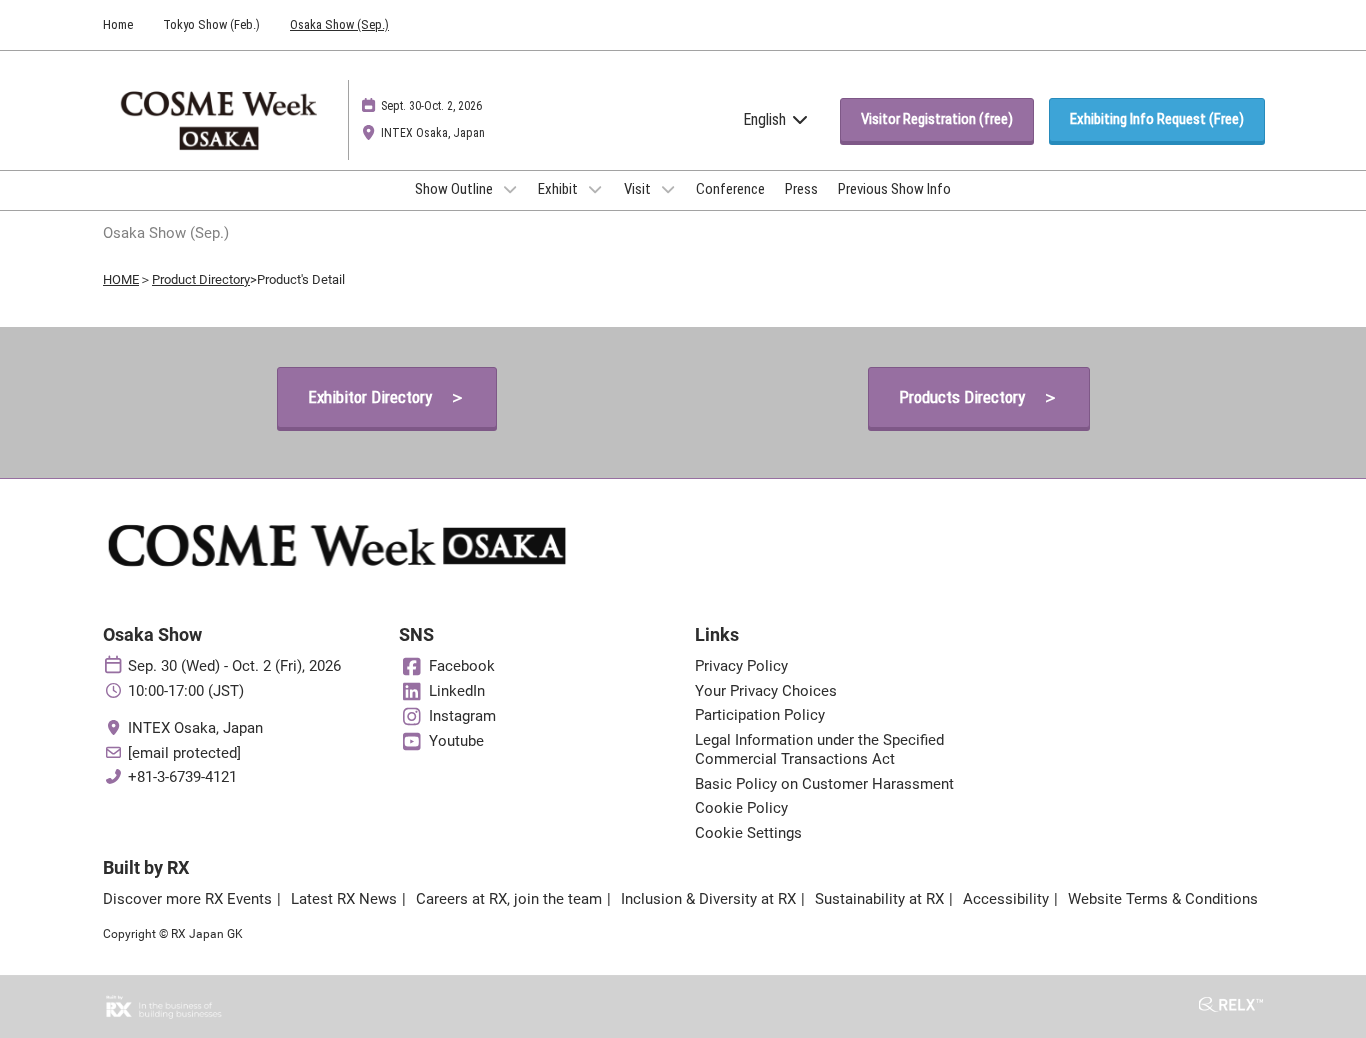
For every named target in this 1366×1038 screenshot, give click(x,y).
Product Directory (201, 279)
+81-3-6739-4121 (182, 777)
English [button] (766, 119)
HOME (121, 279)
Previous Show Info (894, 189)
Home (118, 24)
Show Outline (455, 189)
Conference (730, 189)
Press (801, 189)
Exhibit (559, 189)
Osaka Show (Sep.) (339, 24)
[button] (937, 120)
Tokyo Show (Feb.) (211, 24)
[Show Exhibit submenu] (595, 189)
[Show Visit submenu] (668, 189)
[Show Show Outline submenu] (510, 189)
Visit (639, 189)
